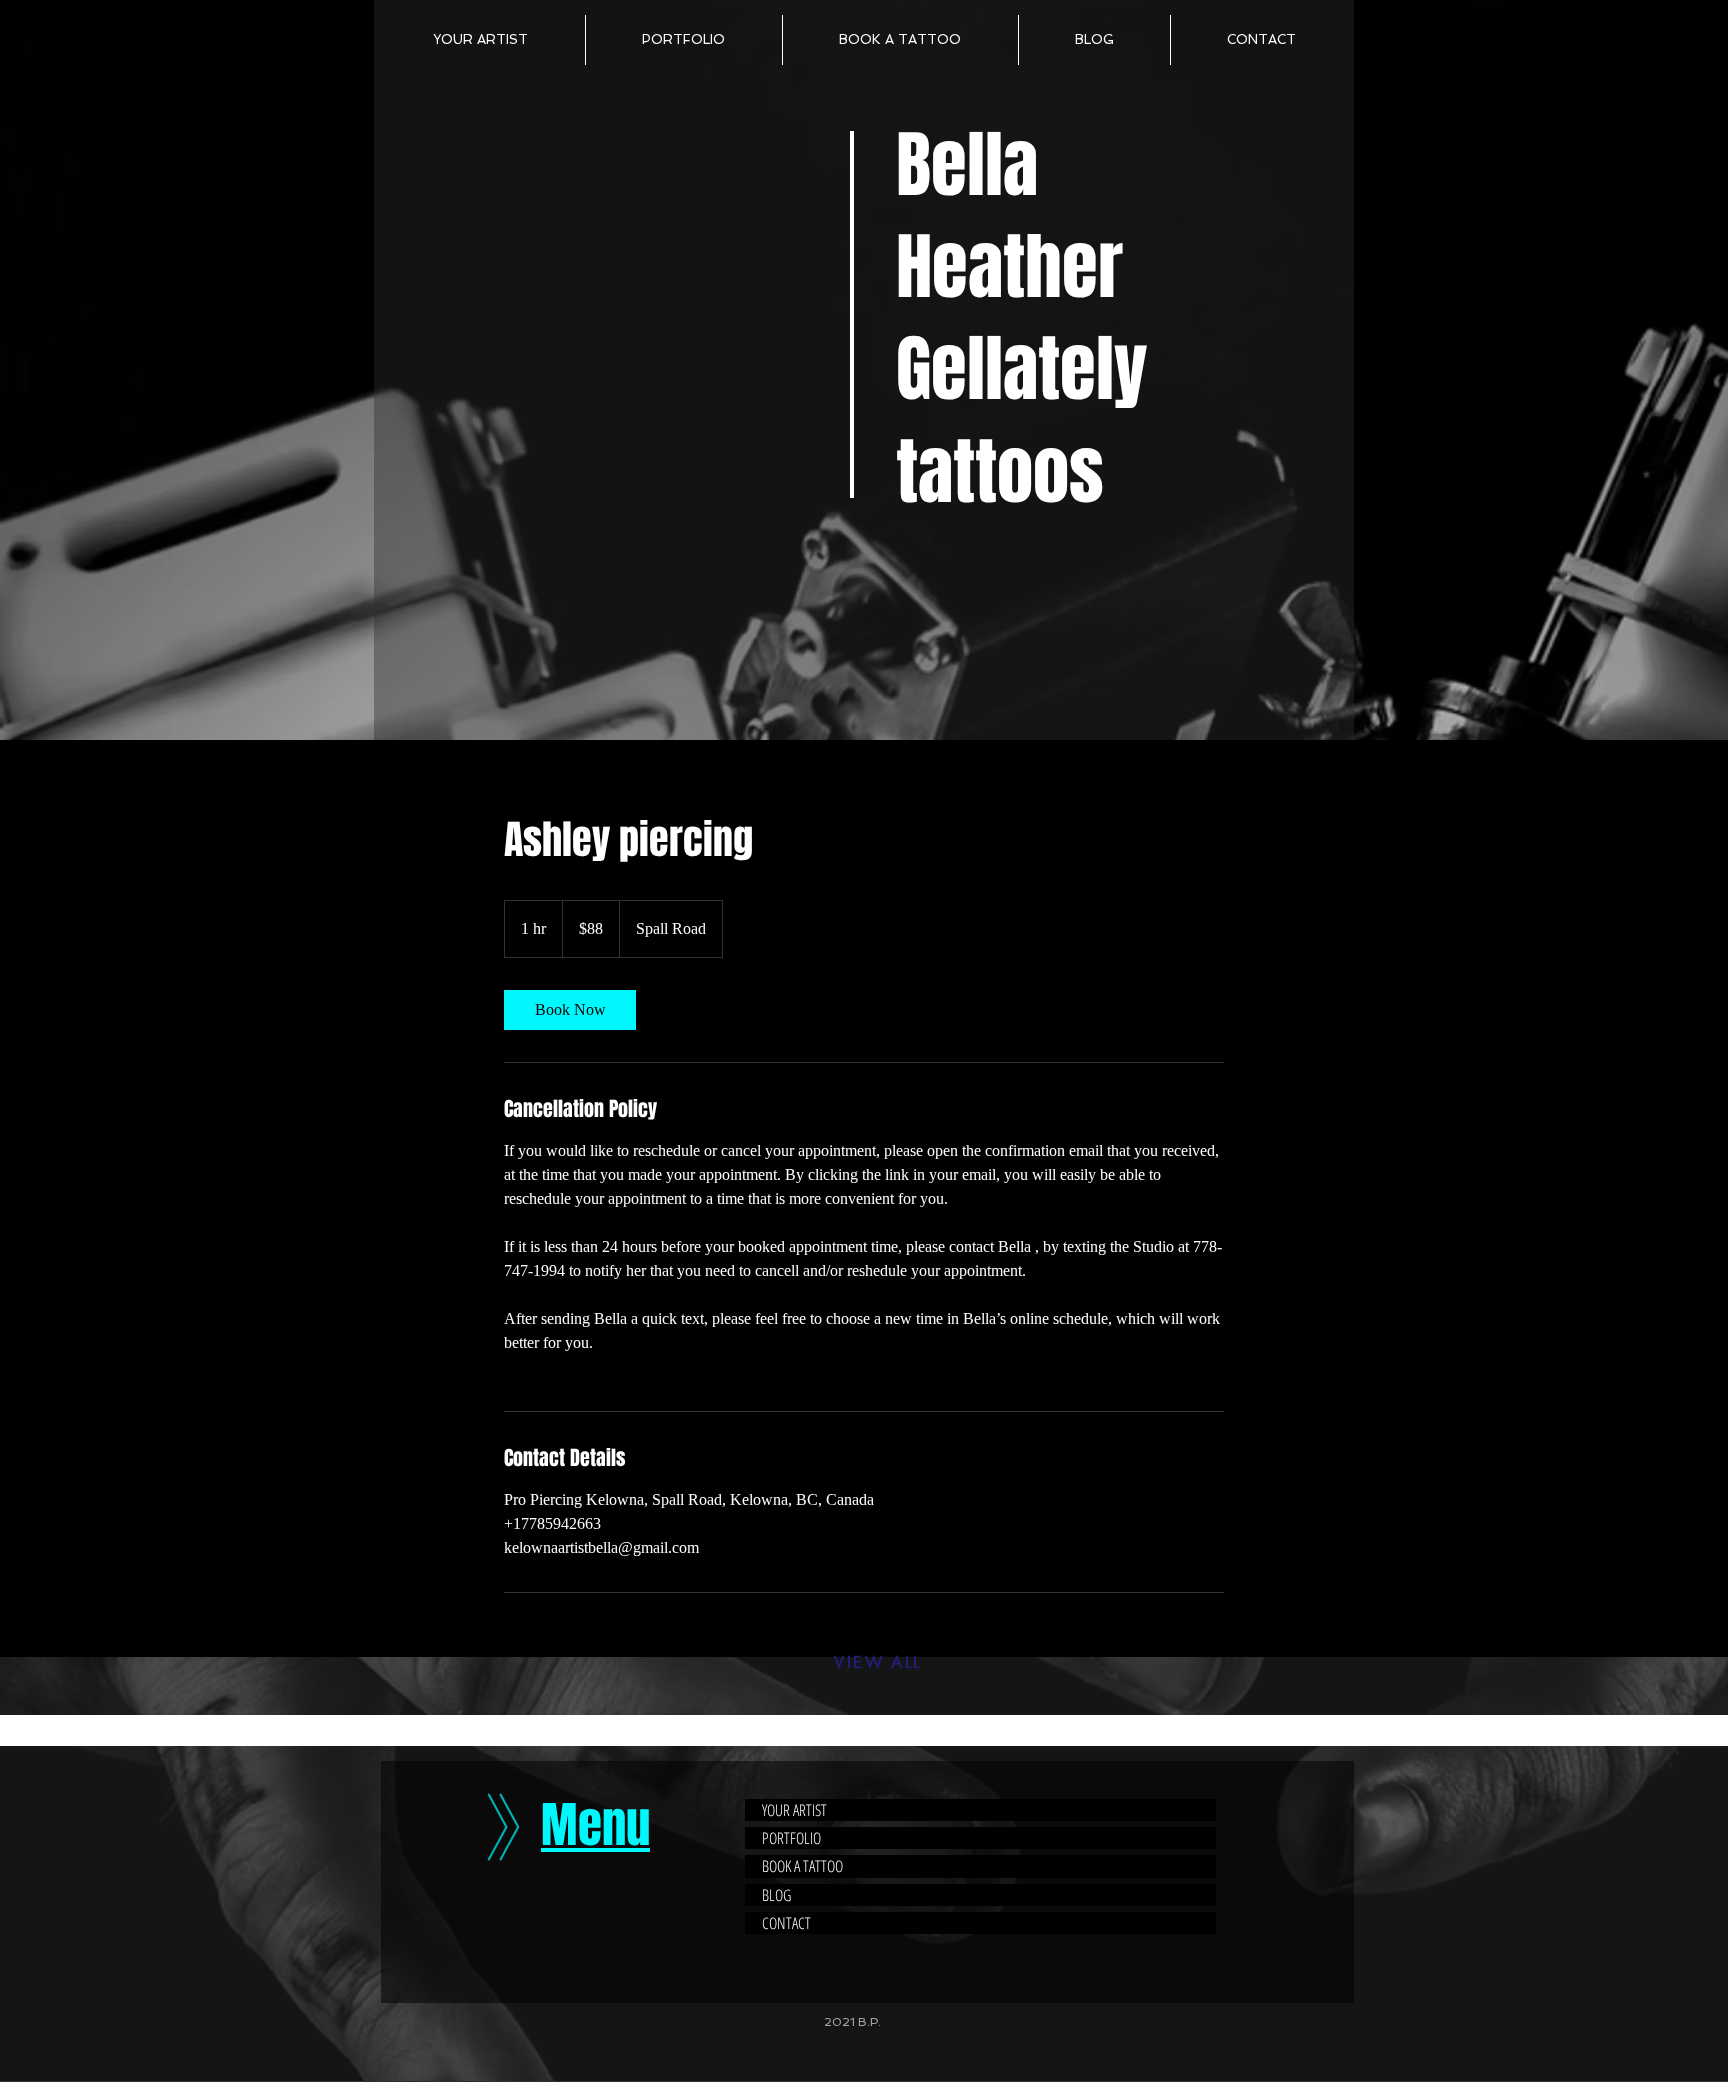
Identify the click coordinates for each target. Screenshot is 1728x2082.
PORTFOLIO (791, 1838)
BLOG (776, 1895)
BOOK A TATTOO (802, 1866)
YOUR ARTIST (794, 1810)
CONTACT (786, 1923)
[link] (570, 1010)
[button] (684, 40)
